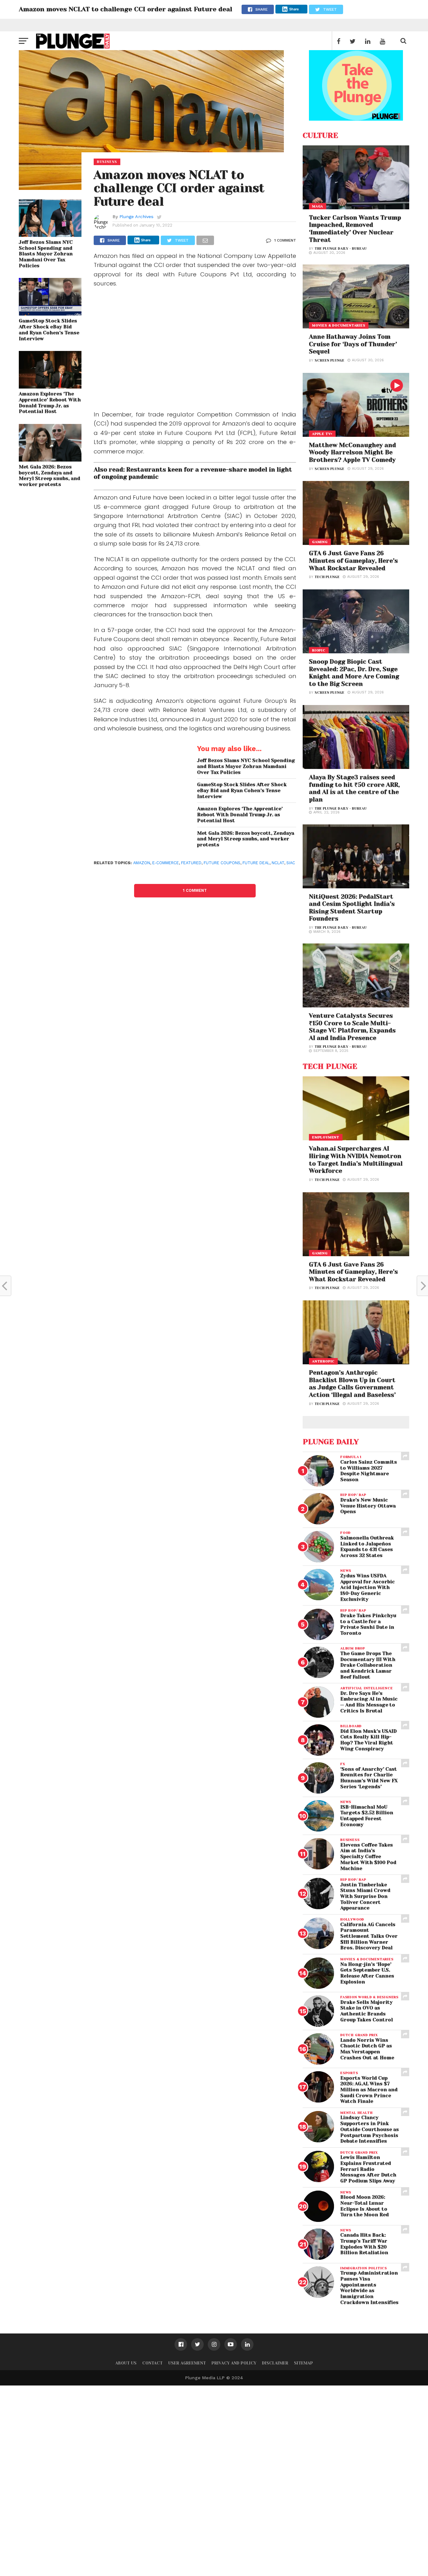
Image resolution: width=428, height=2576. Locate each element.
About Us (126, 2363)
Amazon (142, 863)
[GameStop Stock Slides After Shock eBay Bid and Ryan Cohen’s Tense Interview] (50, 314)
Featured (191, 863)
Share (294, 9)
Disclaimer (275, 2363)
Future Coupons (222, 863)
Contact (152, 2363)
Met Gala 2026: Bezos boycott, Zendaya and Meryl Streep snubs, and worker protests (50, 476)
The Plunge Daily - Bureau (341, 249)
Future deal (256, 863)
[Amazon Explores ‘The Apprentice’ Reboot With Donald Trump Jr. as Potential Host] (50, 387)
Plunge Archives (136, 217)
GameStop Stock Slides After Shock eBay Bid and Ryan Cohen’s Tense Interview (49, 330)
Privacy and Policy (234, 2363)
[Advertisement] (195, 350)
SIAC (291, 863)
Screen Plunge (329, 361)
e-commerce (166, 863)
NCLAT (278, 863)
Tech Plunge (327, 577)
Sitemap (303, 2363)
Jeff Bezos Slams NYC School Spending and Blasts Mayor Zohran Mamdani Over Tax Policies (46, 254)
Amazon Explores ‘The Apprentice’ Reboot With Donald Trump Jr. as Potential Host (50, 403)
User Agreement (187, 2363)
